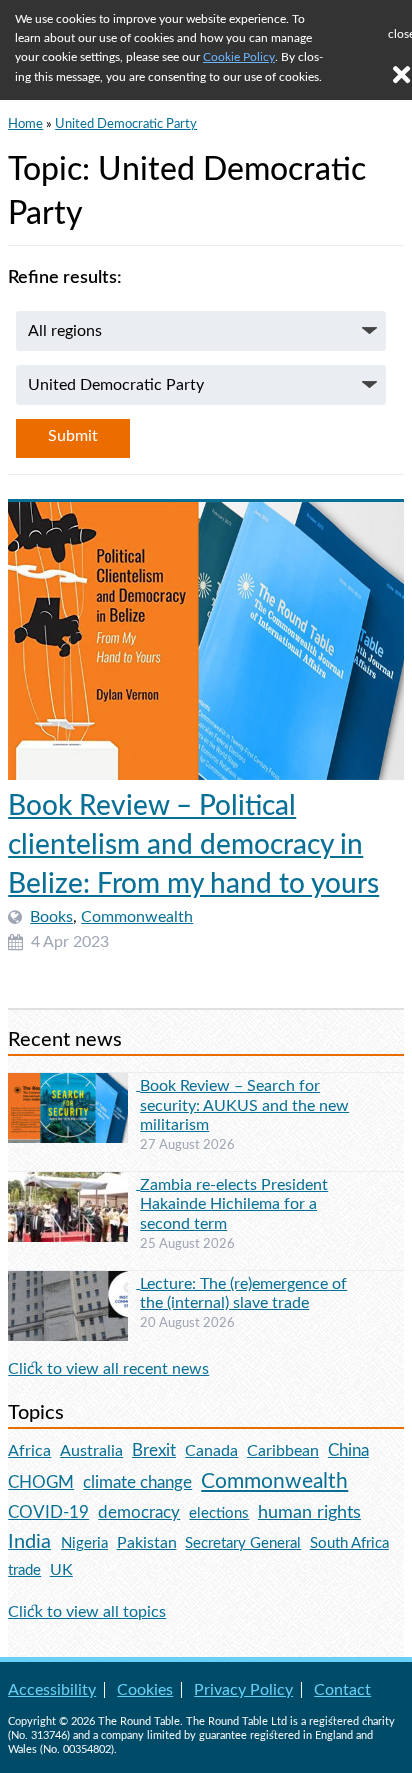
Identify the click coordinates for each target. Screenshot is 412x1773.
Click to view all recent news (108, 1369)
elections (219, 1513)
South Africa (349, 1543)
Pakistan (147, 1543)
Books (51, 917)
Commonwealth (137, 917)
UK (61, 1570)
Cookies (145, 1690)
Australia (91, 1451)
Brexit (154, 1450)
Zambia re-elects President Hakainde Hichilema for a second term (234, 1204)
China (348, 1450)
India (29, 1542)
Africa (29, 1451)
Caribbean (283, 1451)
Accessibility (52, 1690)
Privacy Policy (243, 1690)
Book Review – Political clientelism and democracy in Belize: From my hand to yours (193, 845)
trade (24, 1570)
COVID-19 (48, 1512)
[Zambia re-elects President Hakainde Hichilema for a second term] (74, 1184)
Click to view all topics (87, 1612)
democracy (139, 1512)
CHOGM (41, 1482)
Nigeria (84, 1543)
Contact (342, 1690)
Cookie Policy (239, 57)
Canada (211, 1451)
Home (25, 124)
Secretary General (243, 1543)
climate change (137, 1483)
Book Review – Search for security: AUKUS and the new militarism (244, 1105)
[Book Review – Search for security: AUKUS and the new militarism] (74, 1085)
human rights (309, 1512)
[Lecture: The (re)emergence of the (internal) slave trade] (74, 1283)
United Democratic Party (126, 124)
